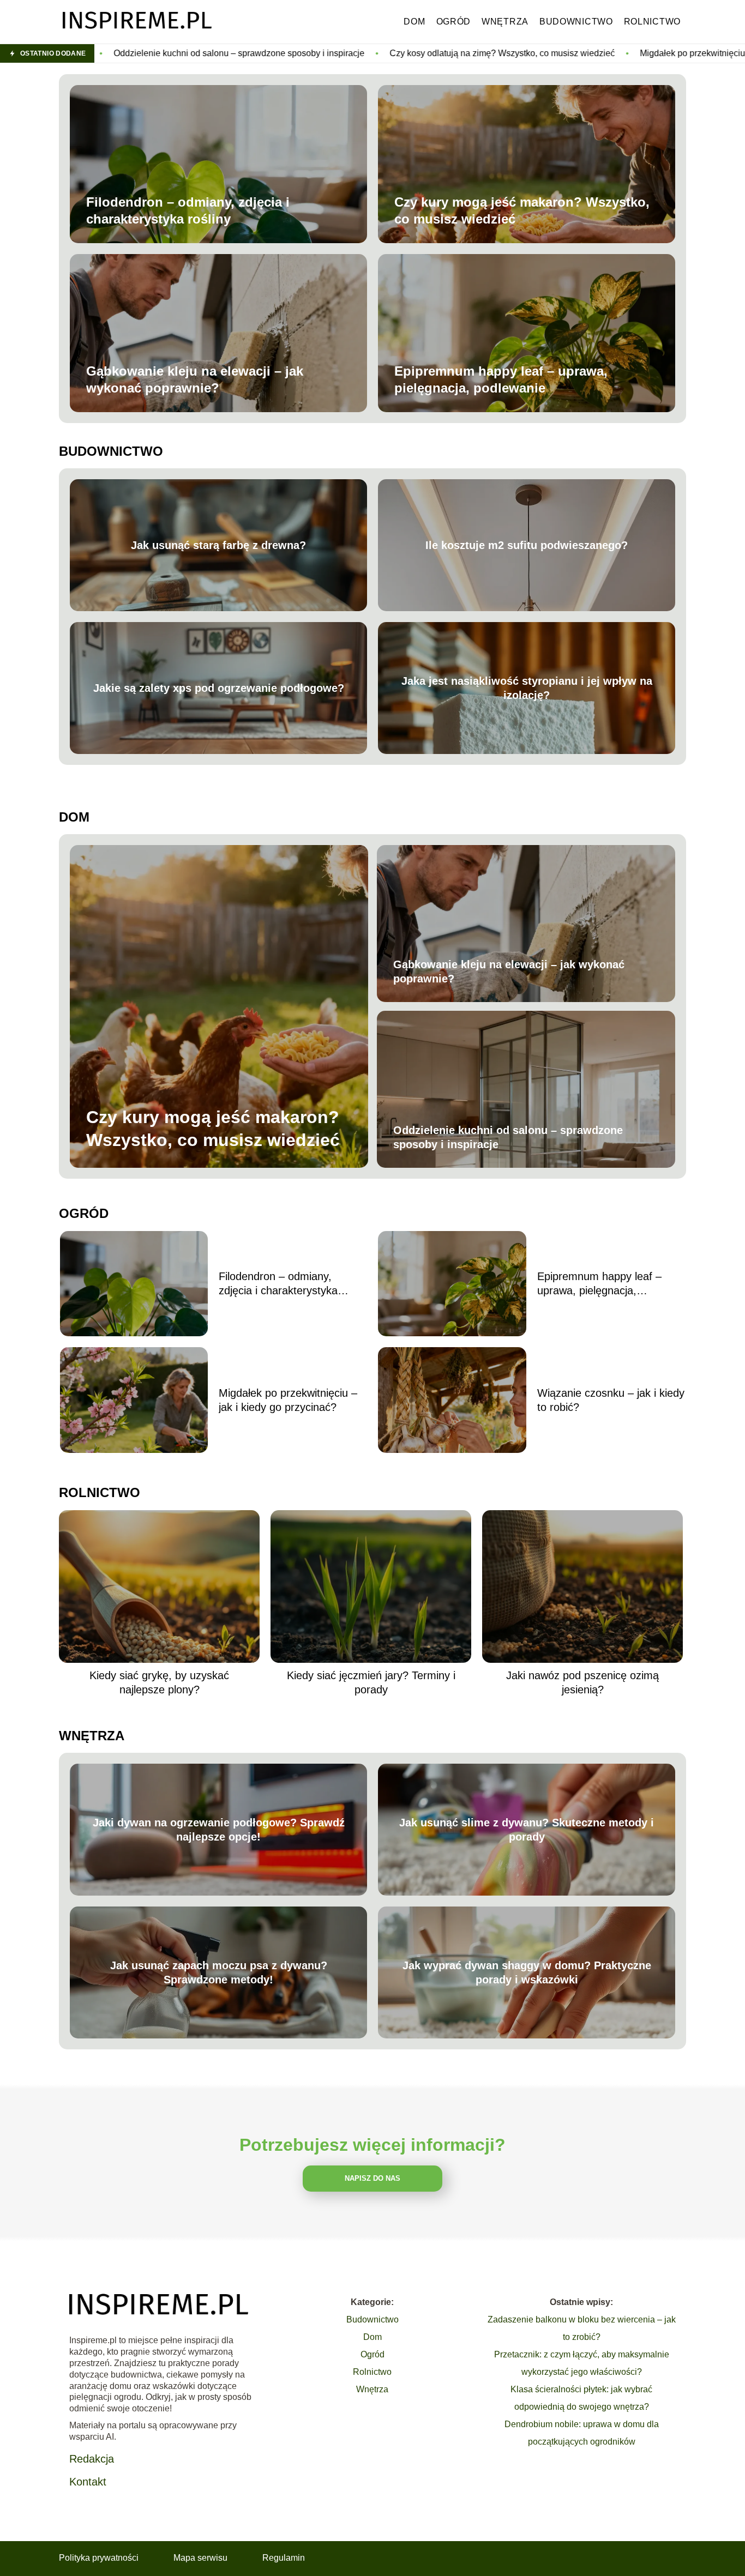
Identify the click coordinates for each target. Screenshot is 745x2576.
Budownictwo (576, 22)
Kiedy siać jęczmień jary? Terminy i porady (371, 1682)
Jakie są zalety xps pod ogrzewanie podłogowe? (219, 688)
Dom (414, 22)
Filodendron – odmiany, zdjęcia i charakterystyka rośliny (188, 210)
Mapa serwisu (200, 2558)
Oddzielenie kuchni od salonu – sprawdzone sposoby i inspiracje (508, 1137)
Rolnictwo (652, 22)
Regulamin (284, 2558)
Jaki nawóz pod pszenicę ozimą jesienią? (582, 1682)
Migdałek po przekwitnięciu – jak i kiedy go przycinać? (553, 53)
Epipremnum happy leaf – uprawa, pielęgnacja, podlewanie (501, 379)
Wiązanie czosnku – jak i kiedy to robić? (611, 1400)
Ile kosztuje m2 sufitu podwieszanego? (527, 545)
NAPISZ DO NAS (372, 2178)
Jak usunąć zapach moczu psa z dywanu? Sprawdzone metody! (219, 1972)
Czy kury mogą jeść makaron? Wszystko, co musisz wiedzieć (522, 210)
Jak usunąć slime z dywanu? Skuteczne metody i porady (527, 1830)
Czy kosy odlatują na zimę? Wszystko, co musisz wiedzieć (311, 53)
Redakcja (92, 2459)
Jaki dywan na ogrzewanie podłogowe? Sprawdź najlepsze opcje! (219, 1830)
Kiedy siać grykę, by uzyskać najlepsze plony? (159, 1682)
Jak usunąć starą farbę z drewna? (218, 545)
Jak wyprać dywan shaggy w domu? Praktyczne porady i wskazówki (527, 1972)
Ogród (454, 22)
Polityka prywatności (99, 2558)
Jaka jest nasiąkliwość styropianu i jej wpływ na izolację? (527, 688)
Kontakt (88, 2482)
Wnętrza (505, 22)
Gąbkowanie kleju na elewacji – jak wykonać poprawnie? (195, 379)
